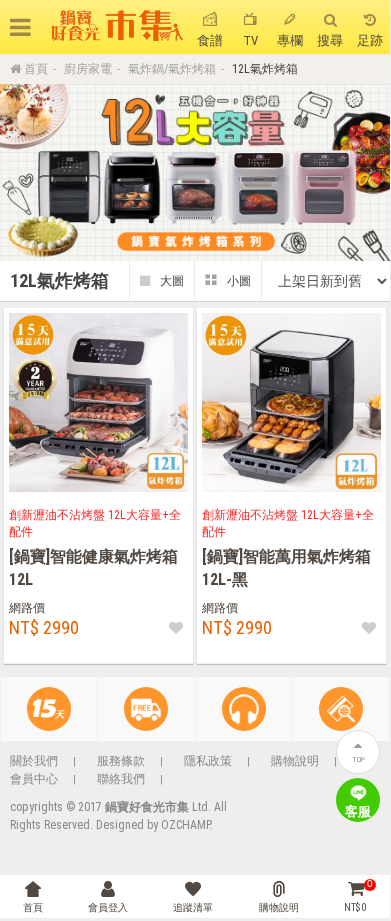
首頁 (36, 69)
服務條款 (121, 761)
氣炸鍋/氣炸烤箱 (172, 69)
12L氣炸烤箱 (265, 69)
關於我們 (34, 761)
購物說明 (295, 761)
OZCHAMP (185, 825)
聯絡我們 (121, 779)
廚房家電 (88, 69)
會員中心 (34, 779)
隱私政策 (208, 761)
